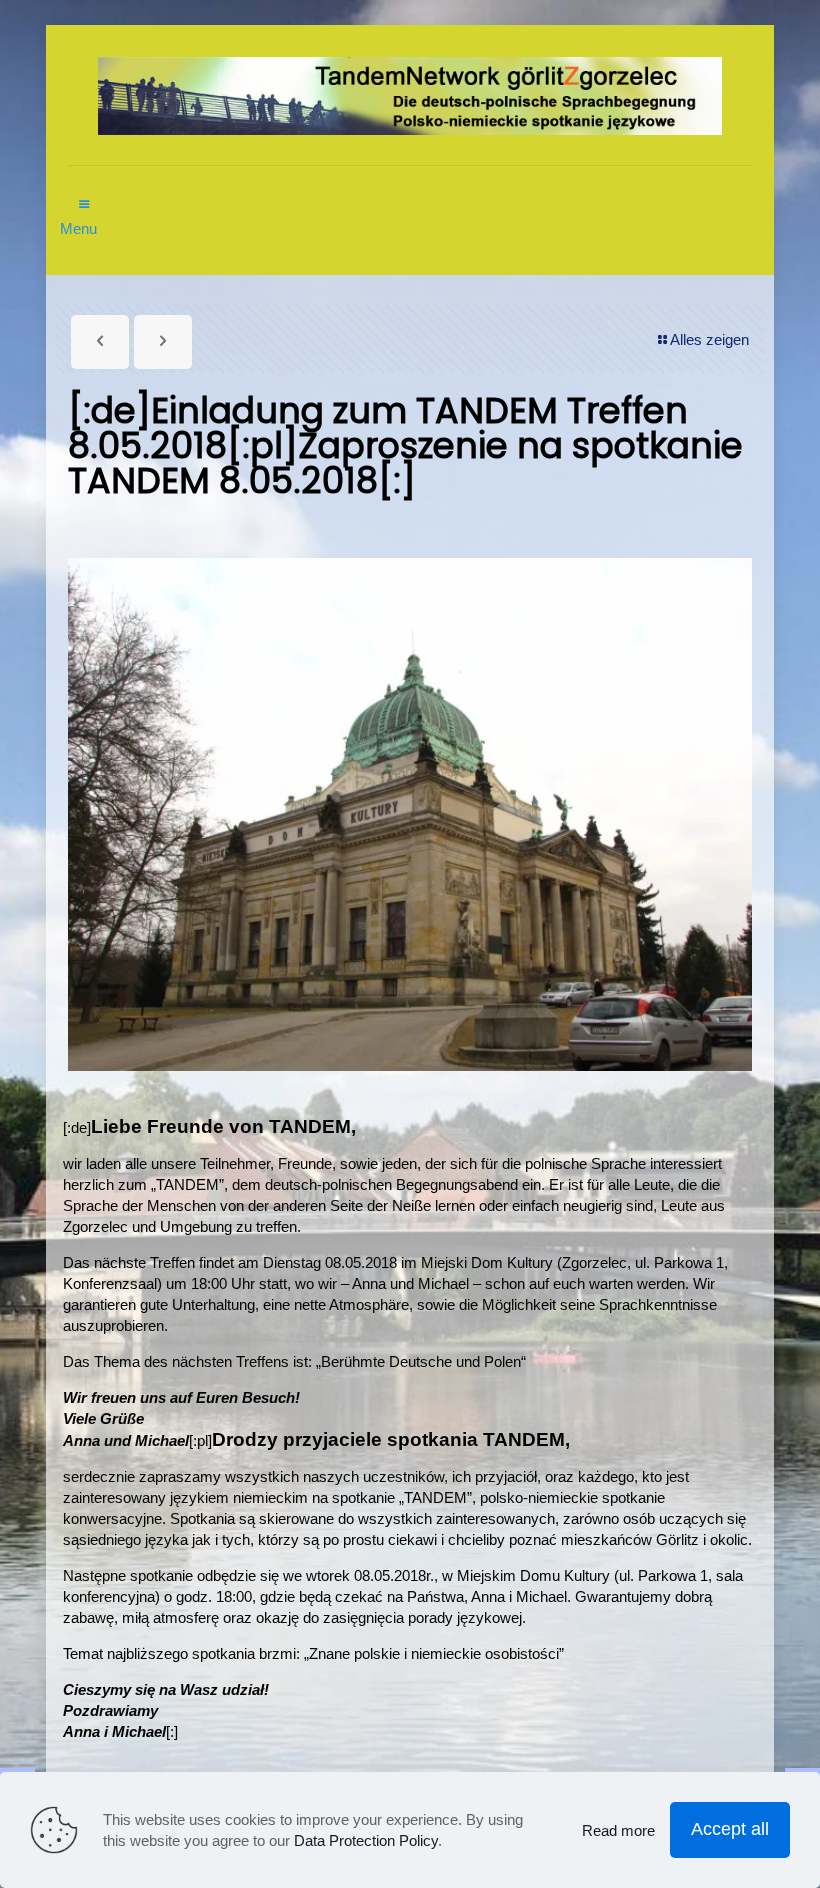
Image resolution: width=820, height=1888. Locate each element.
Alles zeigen (709, 339)
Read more (618, 1830)
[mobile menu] (85, 194)
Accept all (730, 1829)
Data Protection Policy (366, 1840)
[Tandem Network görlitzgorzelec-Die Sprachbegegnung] (410, 95)
